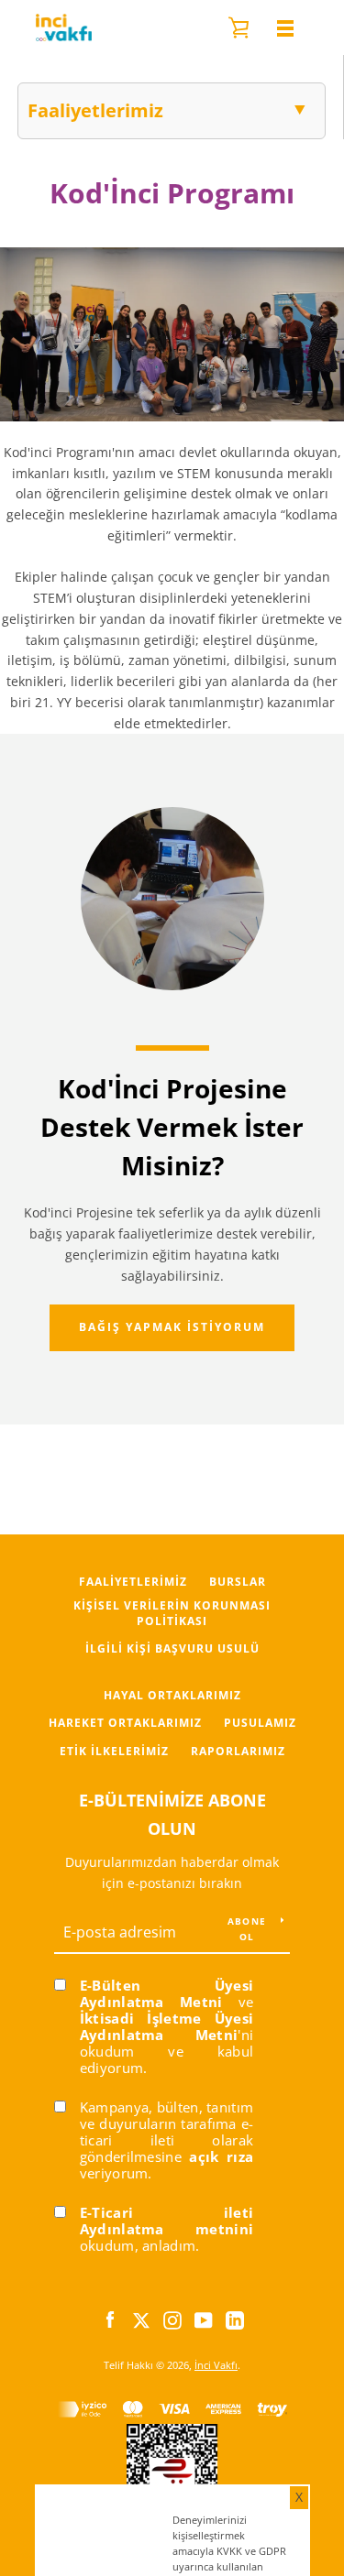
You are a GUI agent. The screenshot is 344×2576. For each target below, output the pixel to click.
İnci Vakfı (216, 2365)
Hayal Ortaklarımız (172, 1695)
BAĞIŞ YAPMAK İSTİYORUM (172, 1327)
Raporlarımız (238, 1751)
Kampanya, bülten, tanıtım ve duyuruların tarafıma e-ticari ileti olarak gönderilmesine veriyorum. (167, 2140)
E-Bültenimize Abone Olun (172, 1814)
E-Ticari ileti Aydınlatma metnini (167, 2221)
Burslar (238, 1582)
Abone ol (247, 1928)
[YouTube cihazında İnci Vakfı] (204, 2318)
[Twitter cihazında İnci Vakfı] (141, 2318)
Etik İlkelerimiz (114, 1751)
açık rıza (221, 2156)
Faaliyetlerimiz (133, 1582)
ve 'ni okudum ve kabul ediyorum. (167, 2026)
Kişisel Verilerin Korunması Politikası (172, 1613)
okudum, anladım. (167, 2229)
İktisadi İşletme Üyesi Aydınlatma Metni (167, 2026)
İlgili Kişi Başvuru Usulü (172, 1648)
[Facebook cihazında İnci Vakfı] (110, 2318)
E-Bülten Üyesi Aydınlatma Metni (167, 1993)
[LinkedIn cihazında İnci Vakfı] (235, 2318)
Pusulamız (260, 1723)
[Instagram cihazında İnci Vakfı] (172, 2318)
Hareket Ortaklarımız (125, 1723)
